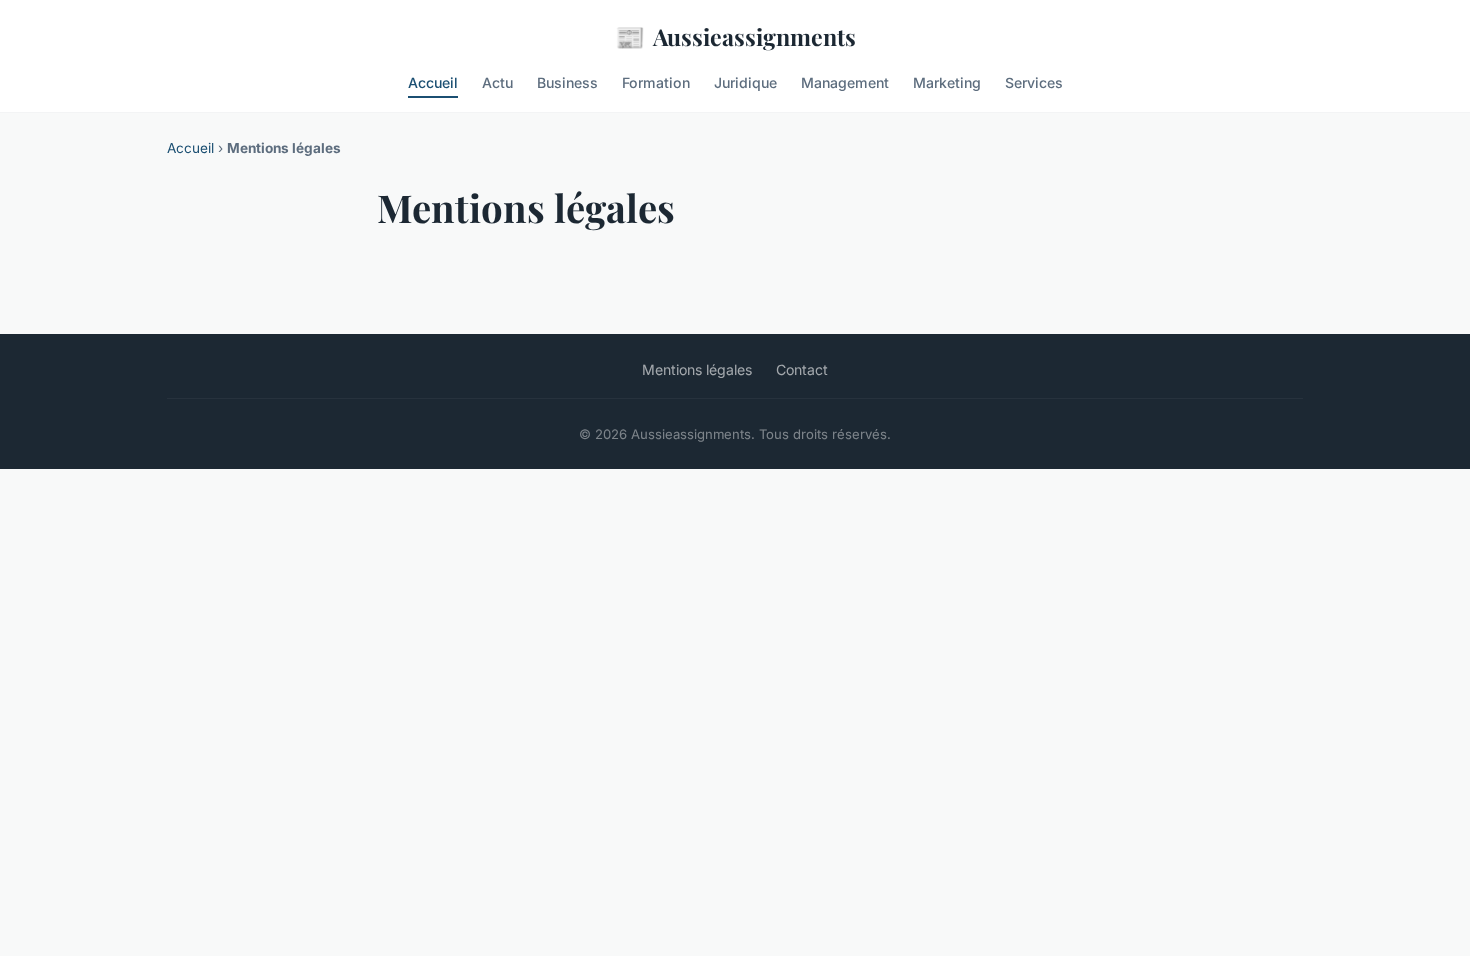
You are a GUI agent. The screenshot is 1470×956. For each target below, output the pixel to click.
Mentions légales (697, 369)
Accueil (433, 82)
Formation (656, 82)
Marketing (947, 82)
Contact (802, 369)
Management (845, 82)
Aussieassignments (735, 36)
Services (1034, 82)
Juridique (745, 82)
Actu (497, 82)
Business (567, 82)
